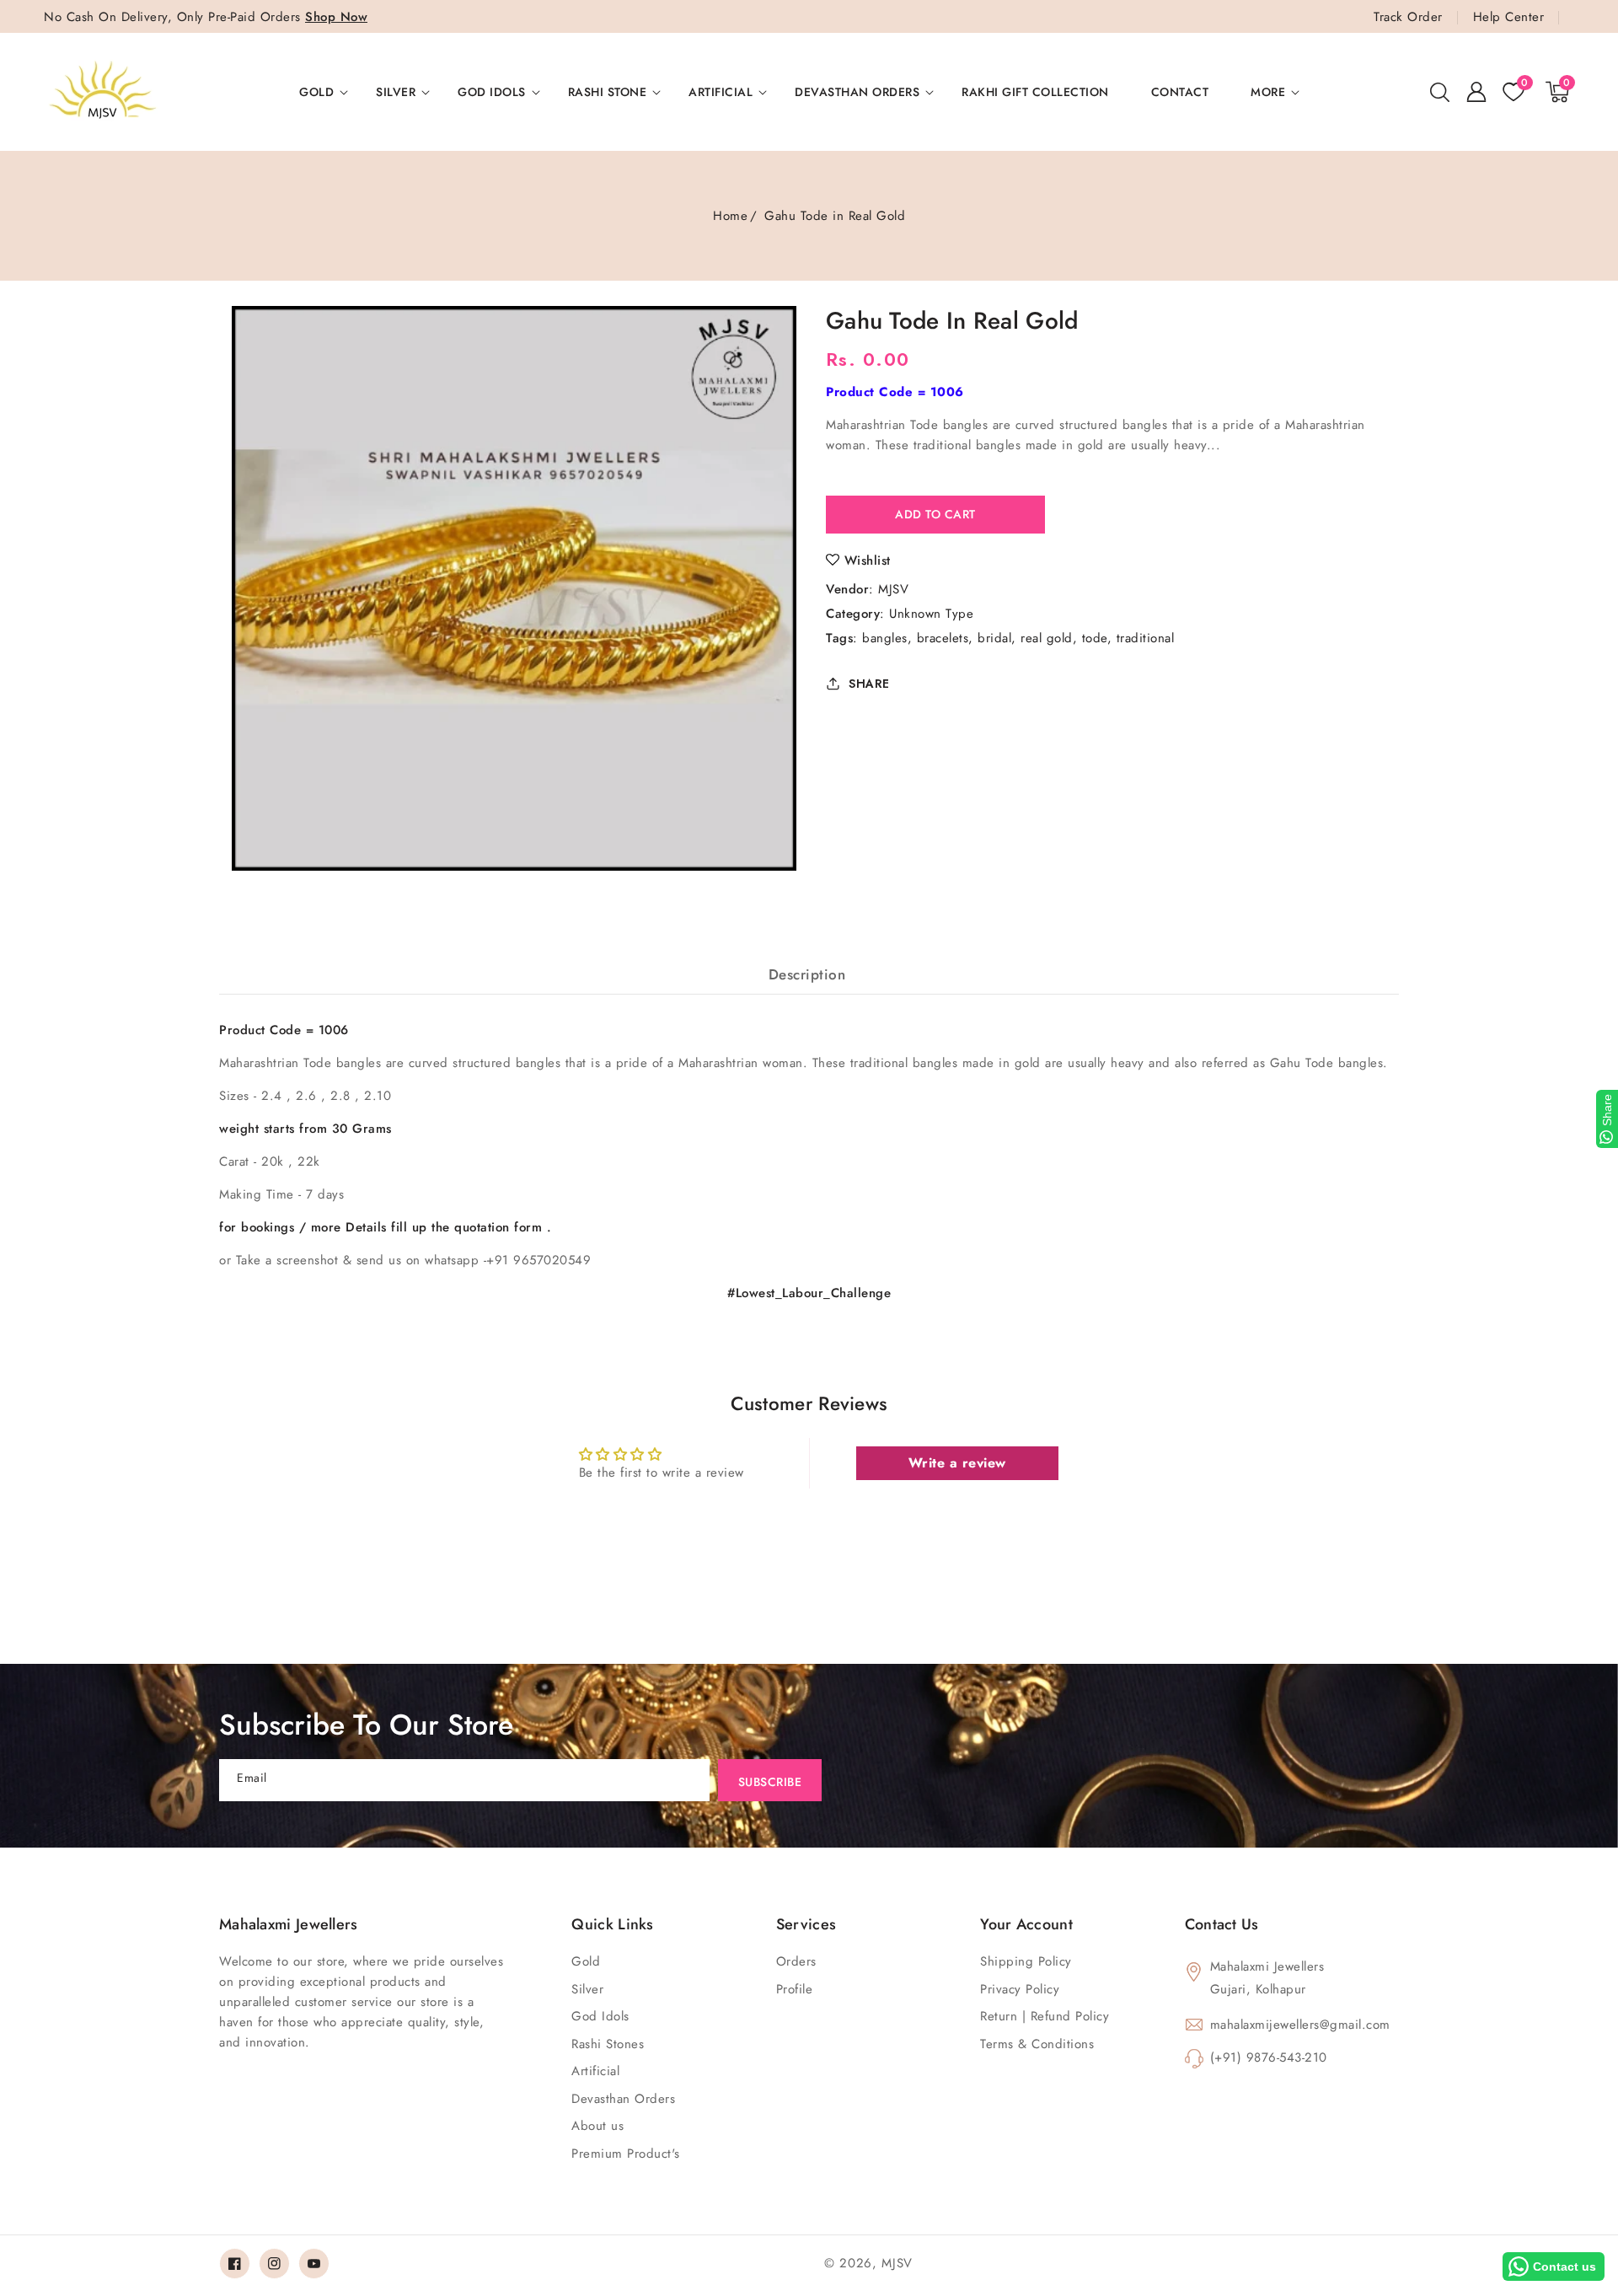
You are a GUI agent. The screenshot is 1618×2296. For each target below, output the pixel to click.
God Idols (492, 92)
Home (730, 216)
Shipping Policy (1026, 1961)
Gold (316, 92)
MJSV (893, 589)
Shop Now (336, 17)
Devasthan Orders (857, 92)
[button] (1439, 92)
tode (1095, 638)
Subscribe (770, 1782)
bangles (885, 638)
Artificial (721, 92)
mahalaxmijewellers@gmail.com (1300, 2025)
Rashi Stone (608, 92)
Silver (396, 92)
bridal (994, 638)
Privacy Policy (1020, 1989)
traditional (1146, 638)
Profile (795, 1989)
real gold (1047, 638)
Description (807, 974)
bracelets (943, 638)
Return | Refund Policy (1045, 2016)
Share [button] (869, 684)
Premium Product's (626, 2154)
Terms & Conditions (1037, 2044)
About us (597, 2126)
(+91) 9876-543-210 (1269, 2057)
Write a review (957, 1463)
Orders (796, 1961)
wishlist (868, 561)
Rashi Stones (608, 2044)
